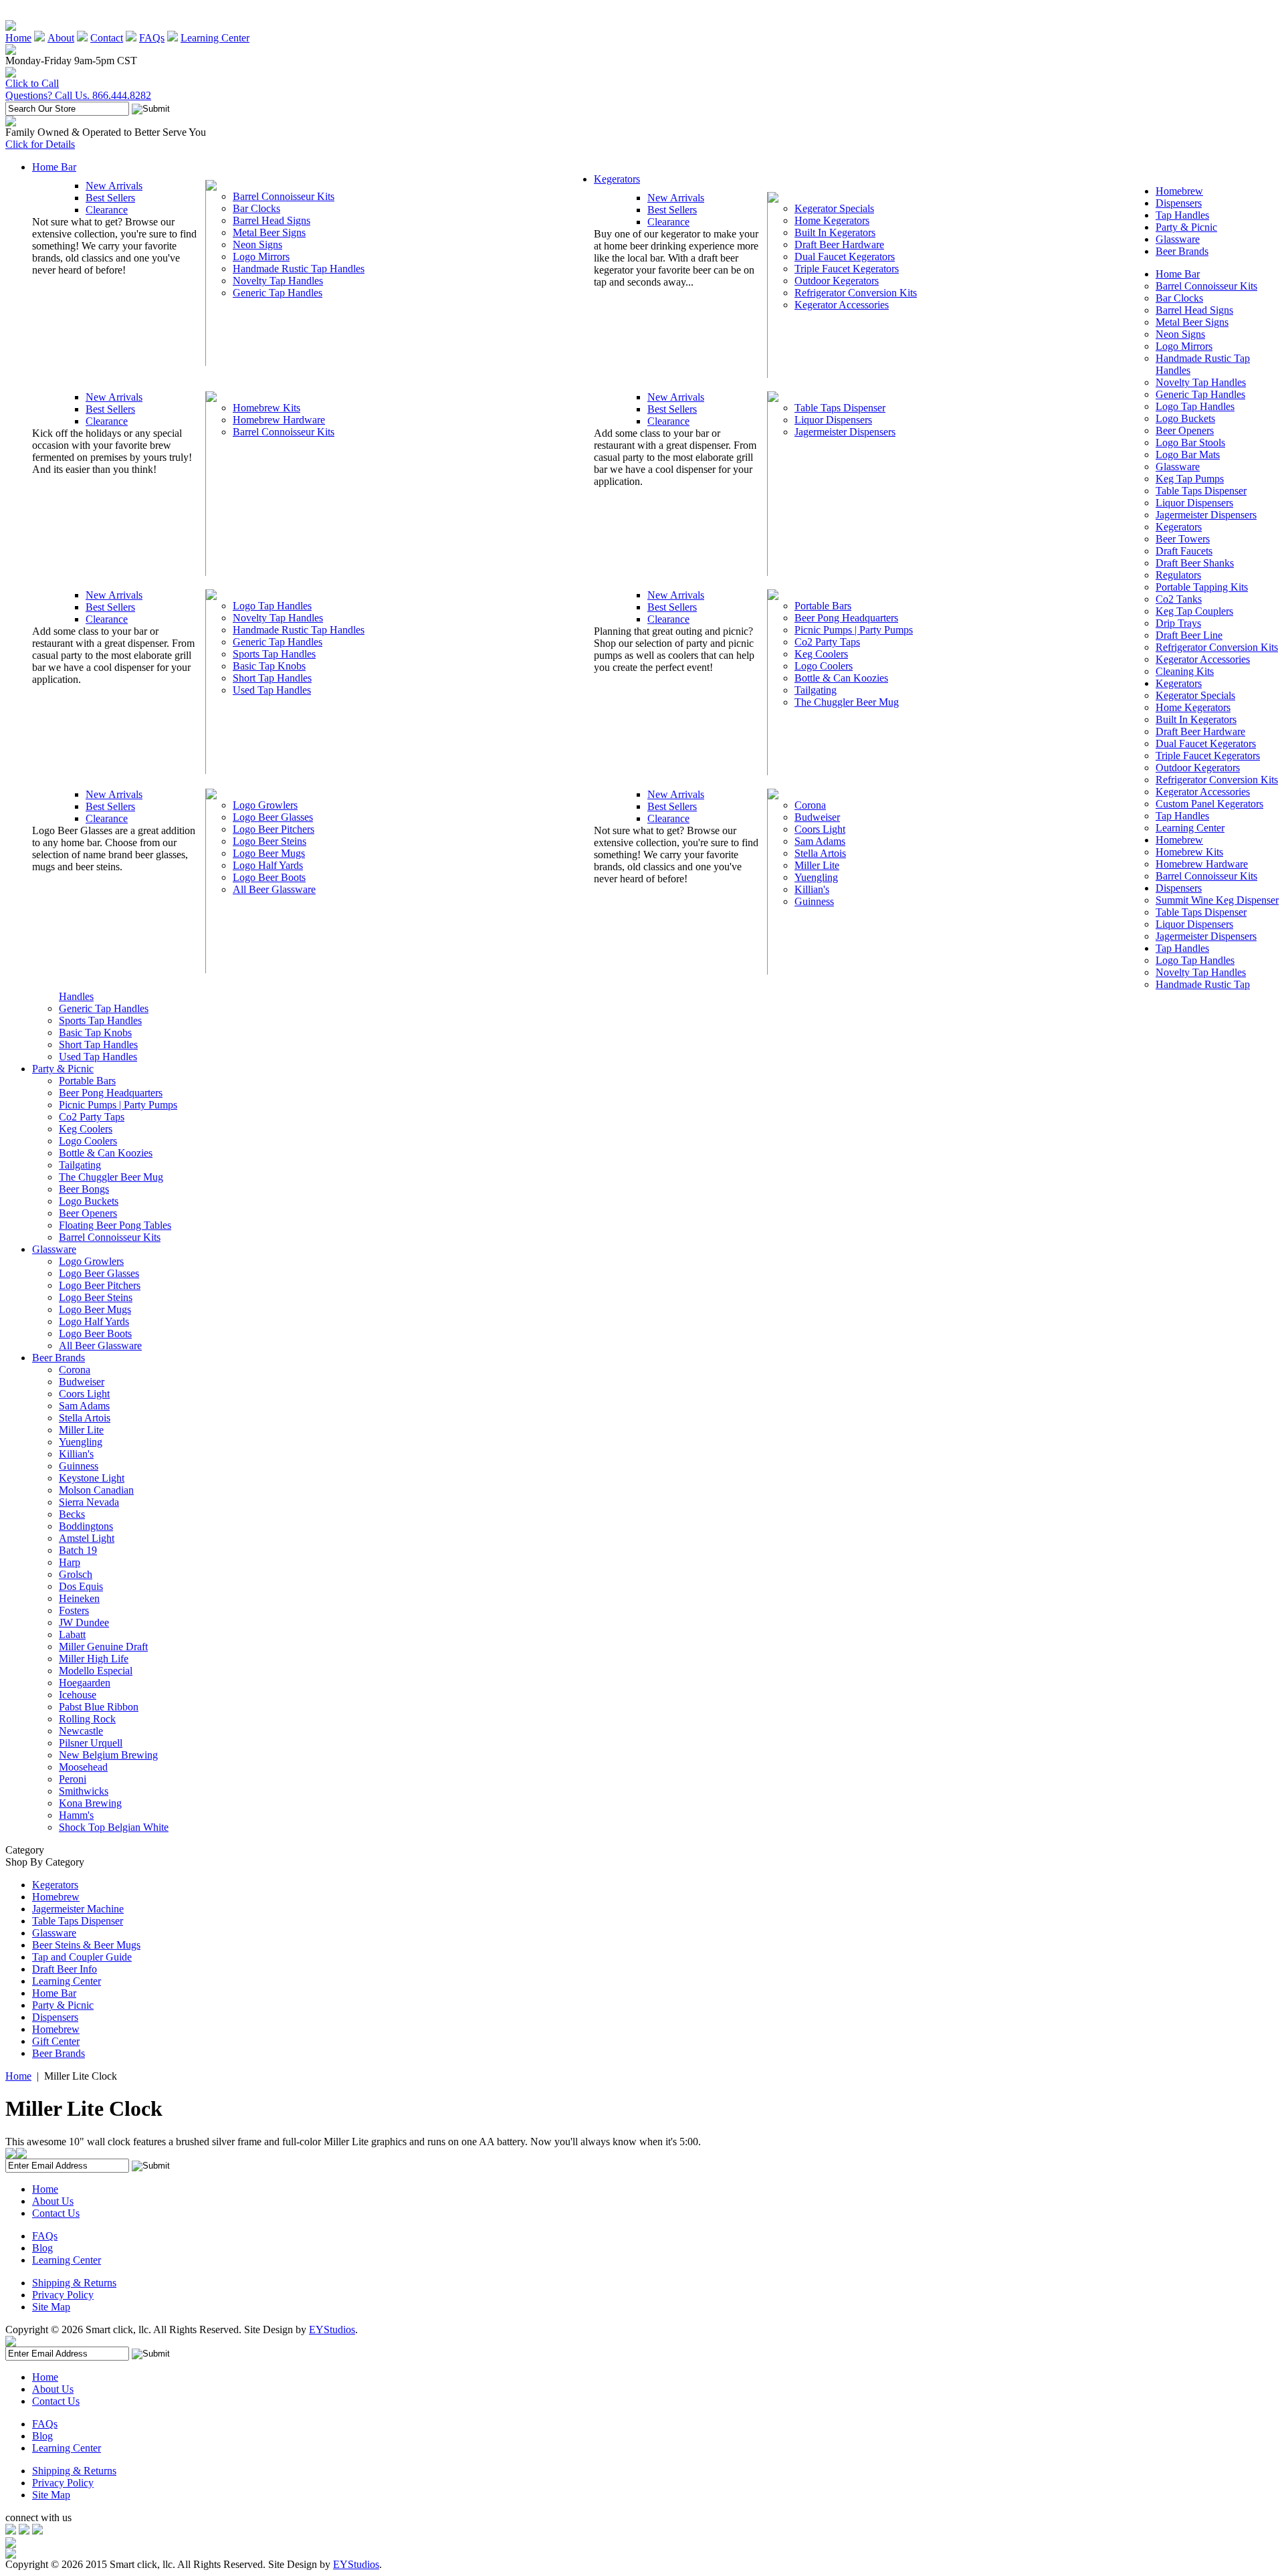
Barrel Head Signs (272, 220)
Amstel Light (87, 1538)
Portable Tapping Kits (1202, 587)
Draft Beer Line (1189, 635)
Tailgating (816, 690)
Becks (72, 1514)
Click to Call (32, 83)
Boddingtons (86, 1526)
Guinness (814, 901)
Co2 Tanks (1179, 599)
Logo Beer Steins (270, 841)
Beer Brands (1182, 251)
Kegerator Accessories (842, 305)
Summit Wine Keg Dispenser (1217, 900)
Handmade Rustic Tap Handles (299, 269)
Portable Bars (823, 606)
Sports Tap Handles (274, 654)
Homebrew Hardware (279, 420)
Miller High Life (94, 1659)
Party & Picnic (1186, 227)
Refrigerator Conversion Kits (856, 293)
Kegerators (617, 179)
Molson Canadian (96, 1490)
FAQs (152, 38)
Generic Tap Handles (278, 293)
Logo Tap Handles (272, 606)
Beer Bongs (84, 1189)
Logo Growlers (265, 805)
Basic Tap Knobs (269, 666)
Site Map (51, 2307)
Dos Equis (81, 1586)
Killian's (812, 889)
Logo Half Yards (268, 865)
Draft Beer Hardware (839, 244)
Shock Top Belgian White (114, 1827)
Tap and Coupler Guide (82, 1957)
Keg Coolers (821, 654)
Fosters (74, 1610)
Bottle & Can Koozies (841, 678)
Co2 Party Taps (827, 642)
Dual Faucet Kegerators (845, 257)
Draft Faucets (1184, 551)
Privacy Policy (63, 2295)
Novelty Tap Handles (278, 281)
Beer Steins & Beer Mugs (86, 1945)
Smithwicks (84, 1791)
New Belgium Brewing (108, 1755)
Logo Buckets (1185, 418)
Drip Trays (1178, 623)
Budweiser (817, 817)
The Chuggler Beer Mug (847, 702)
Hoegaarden (85, 1683)
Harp (70, 1562)
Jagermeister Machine (78, 1909)
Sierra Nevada (89, 1502)
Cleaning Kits (1185, 671)
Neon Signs (257, 244)
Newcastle (81, 1731)
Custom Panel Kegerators (1209, 804)
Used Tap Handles (272, 690)
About (61, 38)
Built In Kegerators (835, 232)
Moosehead (83, 1767)
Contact (107, 38)
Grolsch (76, 1574)
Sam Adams (820, 841)
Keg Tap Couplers (1194, 611)
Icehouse (78, 1695)
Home (18, 38)
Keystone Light (92, 1478)
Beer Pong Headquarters (846, 618)
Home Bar (54, 167)
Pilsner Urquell (91, 1743)
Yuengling (816, 877)
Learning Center (215, 38)
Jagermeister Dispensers (845, 432)
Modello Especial (96, 1671)
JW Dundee (84, 1622)
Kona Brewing (90, 1803)
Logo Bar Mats (1188, 455)
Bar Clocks (256, 208)
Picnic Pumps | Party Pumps (854, 630)
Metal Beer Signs (269, 232)
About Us (53, 2201)
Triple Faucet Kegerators (847, 269)
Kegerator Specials (834, 208)
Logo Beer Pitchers (274, 829)
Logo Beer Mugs (269, 853)
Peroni (73, 1779)
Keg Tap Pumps (1190, 479)
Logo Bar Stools (1190, 442)
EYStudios (332, 2330)
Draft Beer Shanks (1195, 563)
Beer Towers (1183, 539)
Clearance (107, 210)
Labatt (72, 1634)
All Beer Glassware (274, 889)
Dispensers (1179, 203)
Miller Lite (817, 865)
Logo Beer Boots (269, 877)
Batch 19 (78, 1550)
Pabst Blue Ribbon (99, 1707)
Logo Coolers (824, 666)
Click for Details (40, 144)
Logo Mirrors (261, 257)
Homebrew (1179, 191)
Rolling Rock (87, 1719)
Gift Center (56, 2041)
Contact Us (56, 2213)
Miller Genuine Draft (103, 1647)
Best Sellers (110, 198)
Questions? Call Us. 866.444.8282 (78, 95)
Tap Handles (1182, 215)
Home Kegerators (832, 220)
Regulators (1178, 575)
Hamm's (76, 1815)
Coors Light (820, 829)
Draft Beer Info (65, 1969)
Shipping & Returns (74, 2283)
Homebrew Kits (266, 408)
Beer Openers (1185, 430)
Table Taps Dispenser (840, 408)
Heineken (79, 1598)
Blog (42, 2248)
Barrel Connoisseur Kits (284, 196)
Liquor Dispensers (833, 420)
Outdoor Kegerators (837, 281)
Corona (810, 805)
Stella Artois (820, 853)
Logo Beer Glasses (273, 817)
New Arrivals (114, 186)
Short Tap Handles (272, 678)
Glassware (1178, 239)
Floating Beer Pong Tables (115, 1225)
